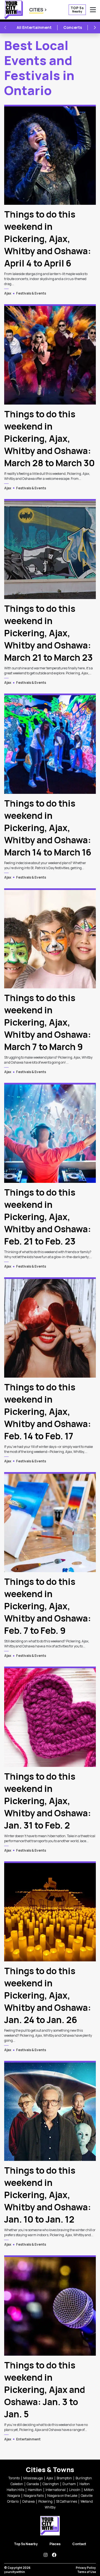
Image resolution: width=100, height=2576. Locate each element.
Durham (69, 2484)
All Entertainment (34, 27)
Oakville (87, 2496)
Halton (85, 2484)
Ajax (8, 293)
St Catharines (67, 2501)
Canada (33, 2484)
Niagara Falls (34, 2496)
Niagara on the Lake (62, 2496)
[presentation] (50, 155)
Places (55, 2544)
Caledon (17, 2484)
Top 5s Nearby (26, 2544)
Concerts (73, 27)
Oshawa (28, 2501)
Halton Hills (15, 2490)
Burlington (84, 2478)
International (56, 2490)
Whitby (50, 2507)
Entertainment (28, 2439)
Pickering (45, 2501)
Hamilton (35, 2490)
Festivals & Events (31, 293)
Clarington (51, 2484)
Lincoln (75, 2490)
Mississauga (33, 2478)
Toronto (14, 2478)
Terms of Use (87, 2572)
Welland (87, 2501)
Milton (89, 2490)
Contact (79, 2544)
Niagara (14, 2496)
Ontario (13, 2501)
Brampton (64, 2478)
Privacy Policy (86, 2568)
